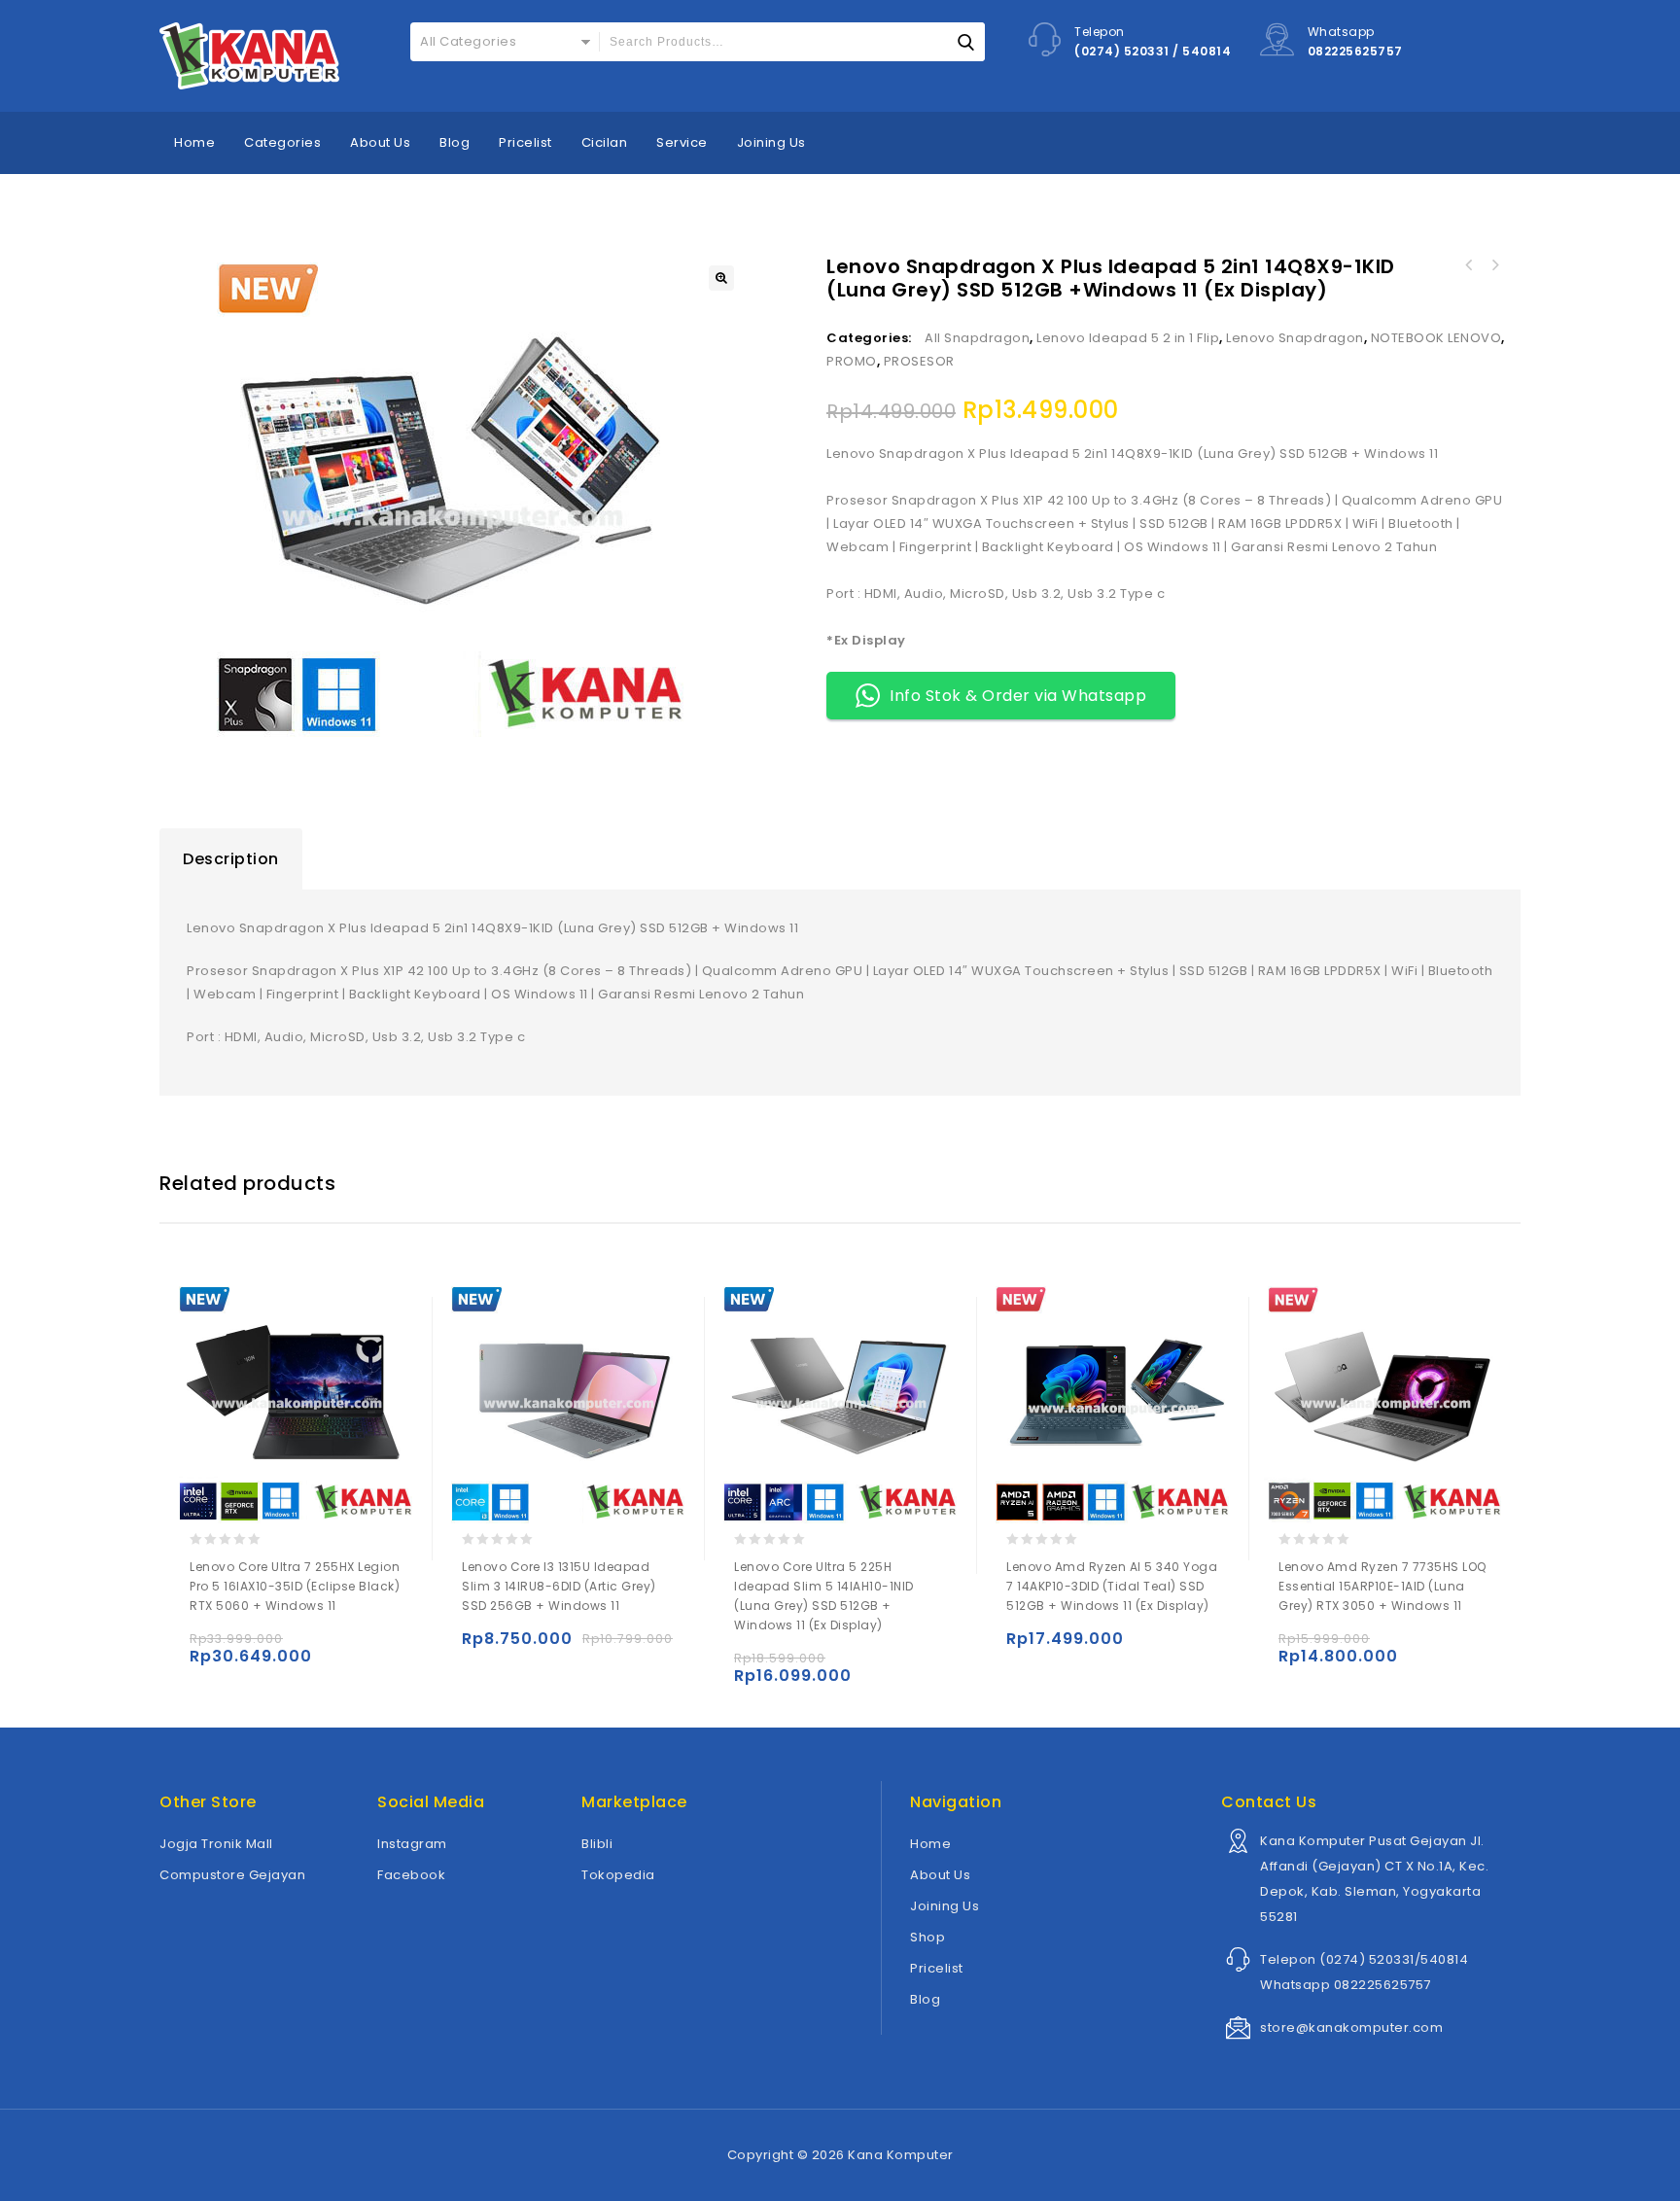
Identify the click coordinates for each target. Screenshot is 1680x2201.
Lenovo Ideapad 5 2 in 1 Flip (1128, 338)
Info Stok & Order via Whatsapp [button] (1018, 696)
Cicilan (605, 142)
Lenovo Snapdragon (1295, 338)
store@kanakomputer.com (1351, 2027)
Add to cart (209, 1647)
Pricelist (525, 142)
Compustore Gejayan (232, 1875)
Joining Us (771, 142)
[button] (721, 278)
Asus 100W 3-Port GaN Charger (1469, 265)
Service (682, 142)
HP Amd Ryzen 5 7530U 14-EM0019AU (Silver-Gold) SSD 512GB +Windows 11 (1494, 265)
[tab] (231, 859)
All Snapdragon (977, 338)
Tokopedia (618, 1875)
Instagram (412, 1844)
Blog (455, 142)
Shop (927, 1937)
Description (231, 859)
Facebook (411, 1875)
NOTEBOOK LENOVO (1436, 338)
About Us (380, 142)
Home (194, 142)
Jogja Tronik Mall (216, 1844)
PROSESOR (919, 361)
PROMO (852, 361)
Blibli (597, 1844)
